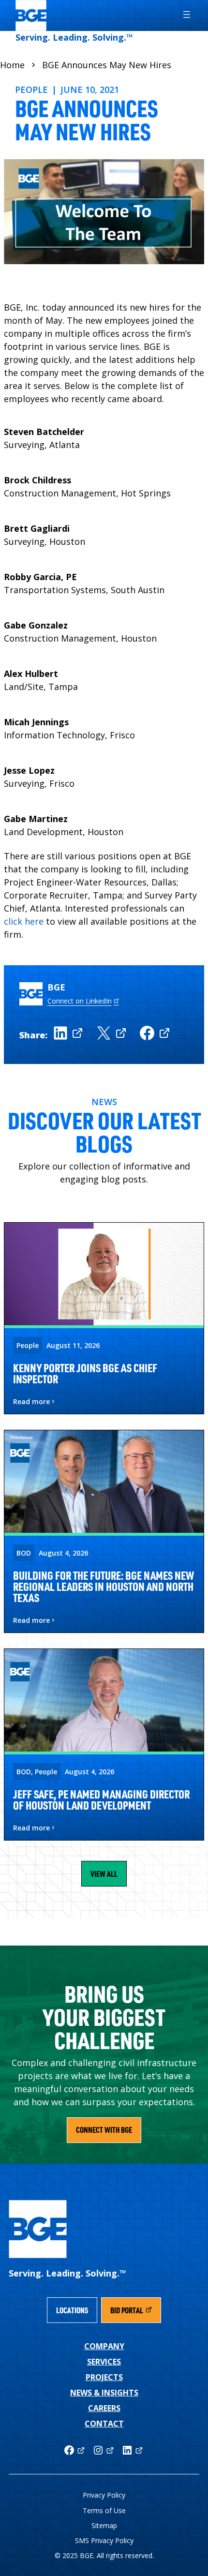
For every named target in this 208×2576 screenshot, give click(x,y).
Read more (31, 1402)
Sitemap (104, 2525)
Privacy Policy (104, 2495)
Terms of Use (104, 2510)
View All (104, 1874)
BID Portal (135, 2313)
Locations (72, 2310)
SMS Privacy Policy (104, 2540)
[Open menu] (182, 15)
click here (24, 921)
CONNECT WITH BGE (104, 2130)
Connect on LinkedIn (80, 1001)
